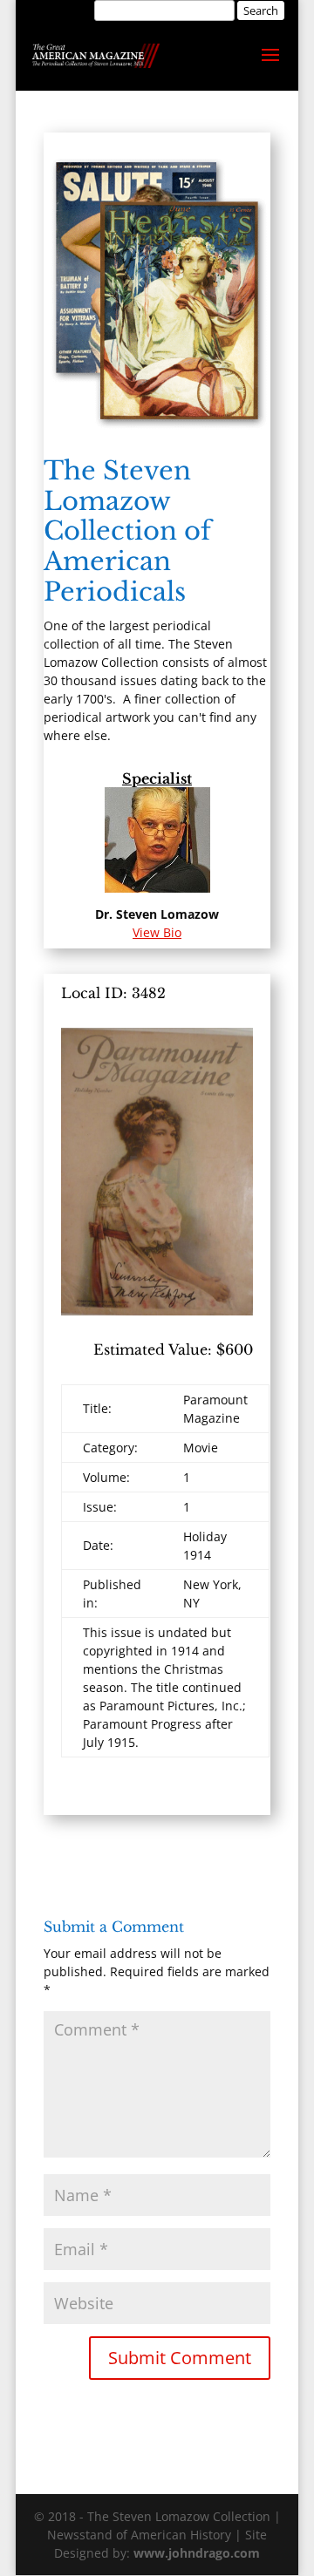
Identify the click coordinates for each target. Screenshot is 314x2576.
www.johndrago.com (197, 2553)
